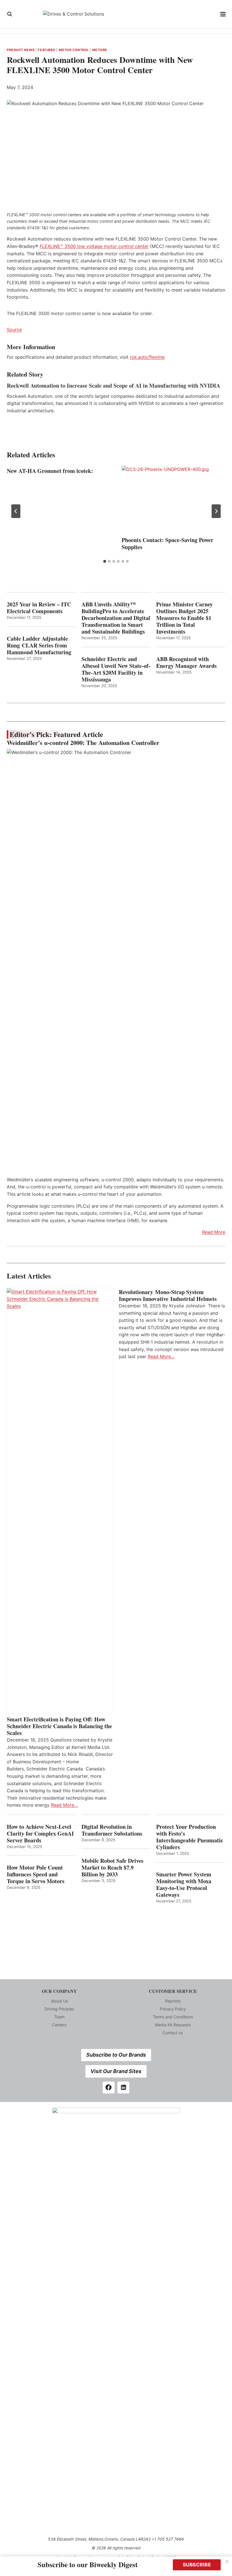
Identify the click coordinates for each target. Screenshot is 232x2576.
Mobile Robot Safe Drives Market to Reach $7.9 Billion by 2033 (112, 1868)
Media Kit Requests (173, 2025)
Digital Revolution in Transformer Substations (112, 1830)
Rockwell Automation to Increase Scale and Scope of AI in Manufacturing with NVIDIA (113, 386)
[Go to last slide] (16, 511)
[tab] (105, 561)
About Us (59, 2001)
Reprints (173, 2001)
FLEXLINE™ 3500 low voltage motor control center (94, 246)
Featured (46, 50)
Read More (214, 1232)
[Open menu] (223, 14)
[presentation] (173, 500)
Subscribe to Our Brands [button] (116, 2055)
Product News (21, 50)
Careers (59, 2025)
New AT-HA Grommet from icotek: (50, 471)
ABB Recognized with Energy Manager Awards (186, 662)
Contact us (173, 2033)
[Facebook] (109, 2087)
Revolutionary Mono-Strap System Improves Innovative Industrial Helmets (168, 1296)
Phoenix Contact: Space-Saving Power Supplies (167, 543)
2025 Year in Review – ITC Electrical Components (39, 608)
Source (14, 330)
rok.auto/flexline (147, 357)
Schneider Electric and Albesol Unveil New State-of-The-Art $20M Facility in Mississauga (116, 669)
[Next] (216, 511)
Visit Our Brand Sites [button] (116, 2071)
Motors (100, 50)
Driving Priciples (59, 2009)
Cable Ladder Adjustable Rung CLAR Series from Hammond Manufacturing (39, 645)
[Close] (227, 2562)
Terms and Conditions (173, 2017)
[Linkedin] (123, 2087)
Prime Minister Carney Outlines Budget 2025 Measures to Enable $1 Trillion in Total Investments (184, 618)
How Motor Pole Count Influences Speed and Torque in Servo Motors (36, 1874)
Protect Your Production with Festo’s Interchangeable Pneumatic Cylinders (190, 1837)
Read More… (64, 1805)
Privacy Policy (173, 2009)
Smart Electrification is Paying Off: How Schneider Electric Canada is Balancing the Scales (59, 1726)
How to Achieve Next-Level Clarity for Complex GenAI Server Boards (40, 1834)
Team (59, 2017)
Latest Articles (29, 1276)
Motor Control (74, 50)
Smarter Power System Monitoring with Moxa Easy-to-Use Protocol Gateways (184, 1885)
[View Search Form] (10, 14)
